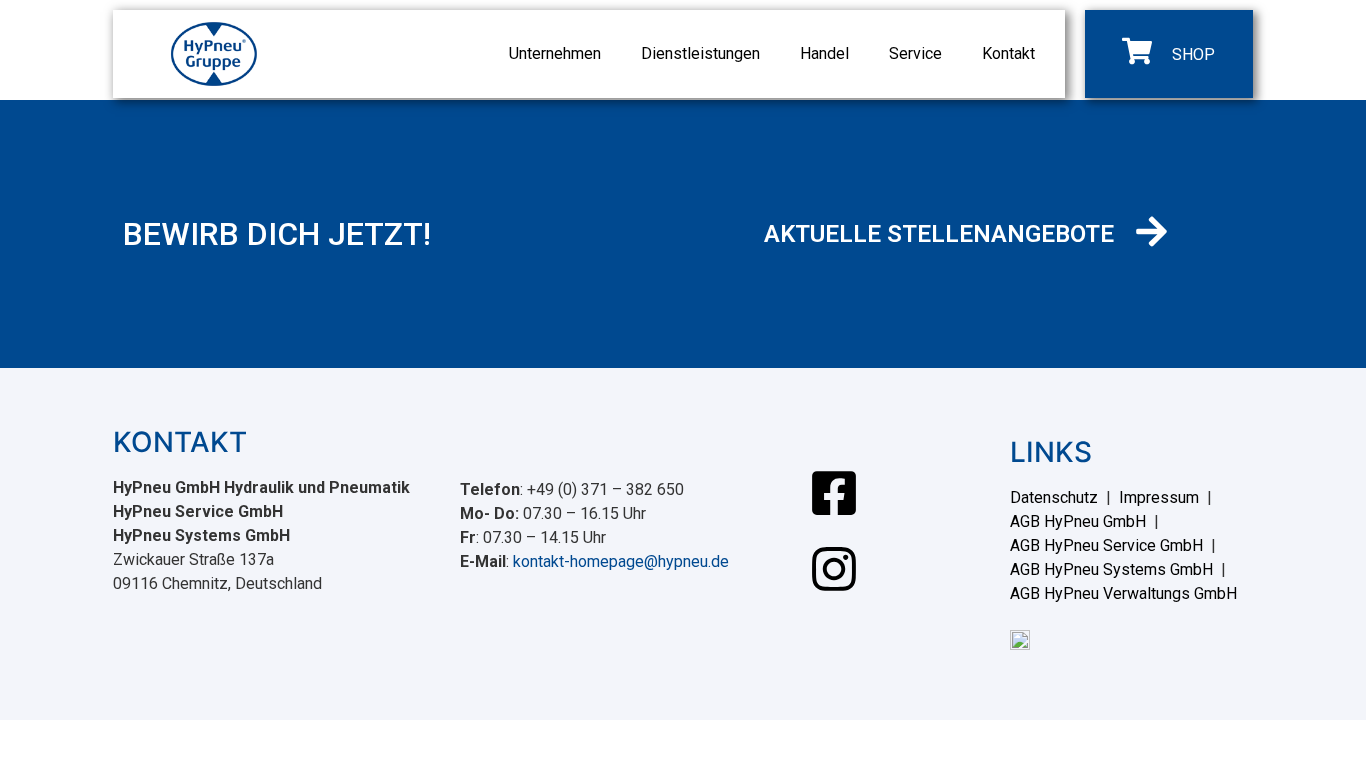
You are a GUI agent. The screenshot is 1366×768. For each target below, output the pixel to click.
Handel (824, 53)
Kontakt (1008, 53)
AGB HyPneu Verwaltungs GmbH (1123, 593)
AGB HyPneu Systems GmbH (1111, 569)
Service (915, 53)
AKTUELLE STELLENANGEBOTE (939, 234)
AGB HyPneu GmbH (1078, 521)
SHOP (1193, 54)
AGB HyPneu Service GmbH (1106, 545)
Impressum (1159, 497)
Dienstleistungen (700, 53)
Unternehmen (555, 53)
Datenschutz (1054, 497)
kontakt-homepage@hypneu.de (621, 561)
